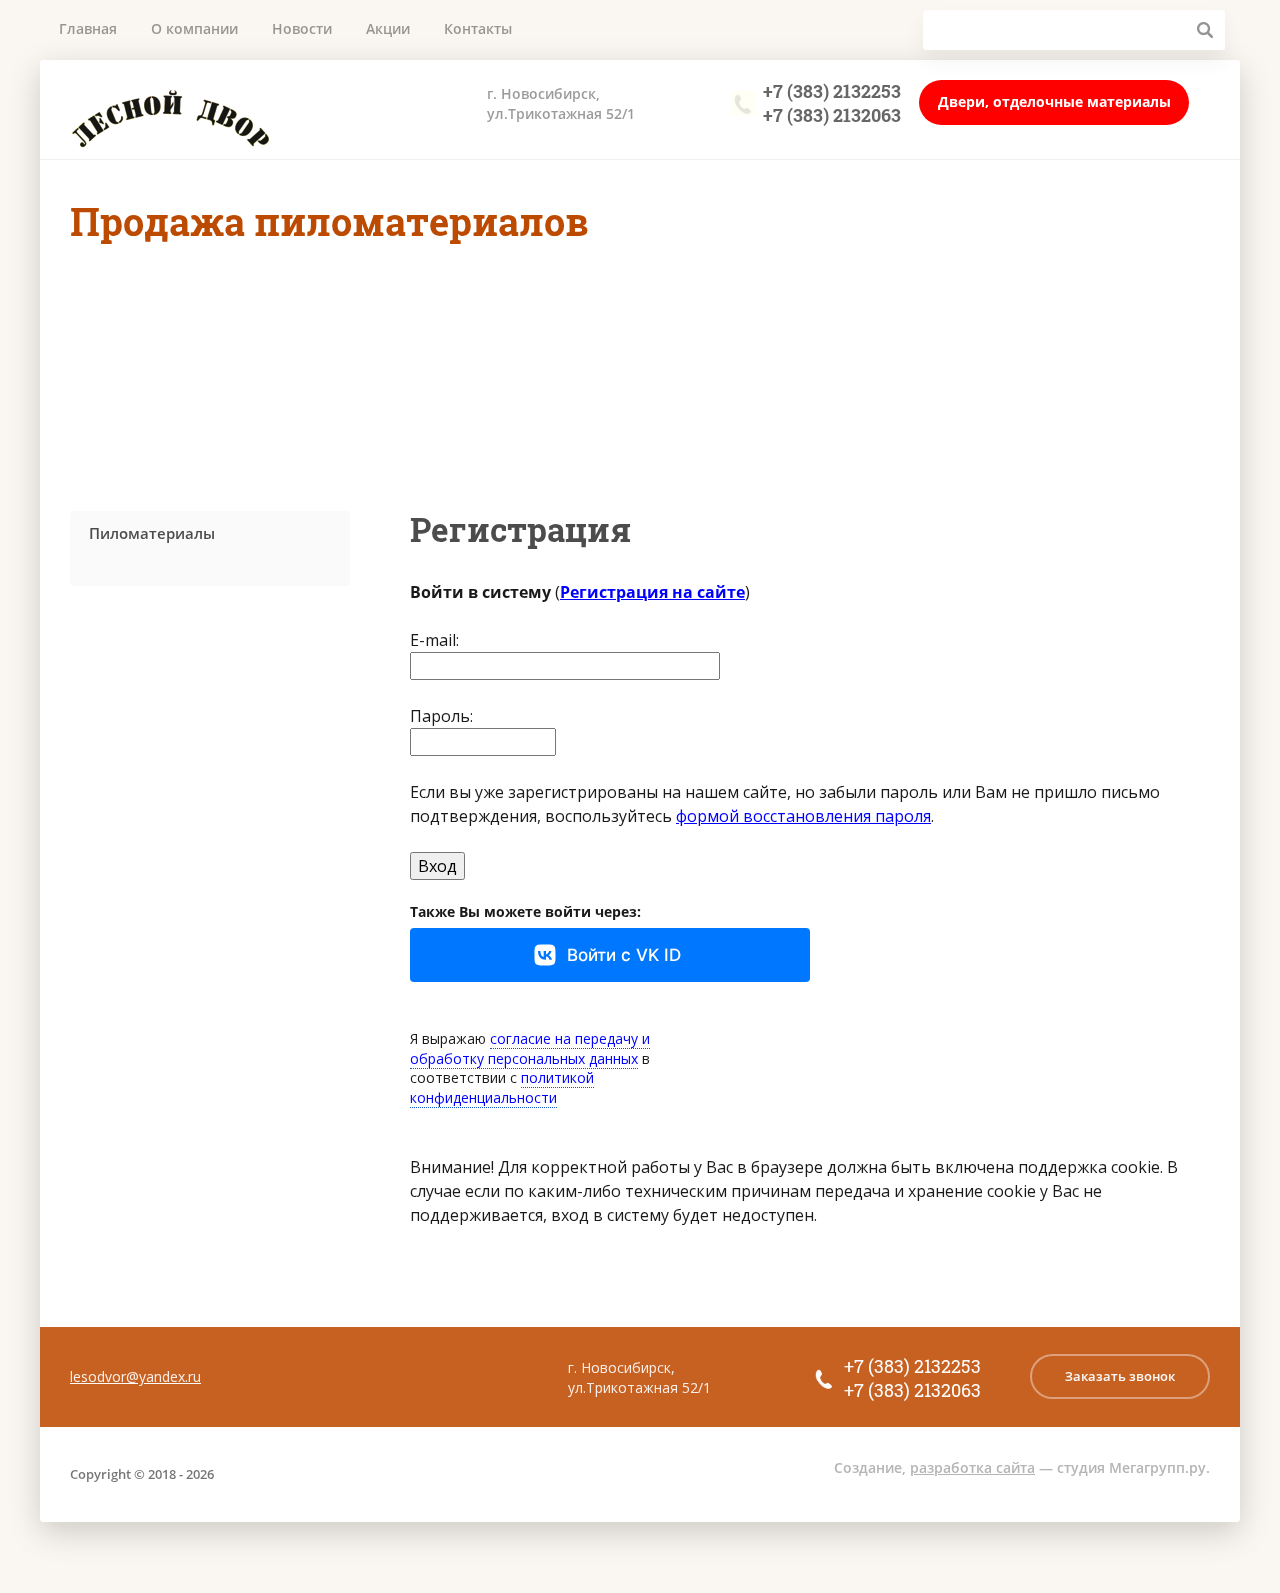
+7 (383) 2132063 (832, 115)
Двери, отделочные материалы (1054, 101)
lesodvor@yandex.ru (135, 1376)
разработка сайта (972, 1467)
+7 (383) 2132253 (832, 91)
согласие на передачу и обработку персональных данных (530, 1048)
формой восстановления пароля (803, 816)
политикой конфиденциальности (502, 1087)
